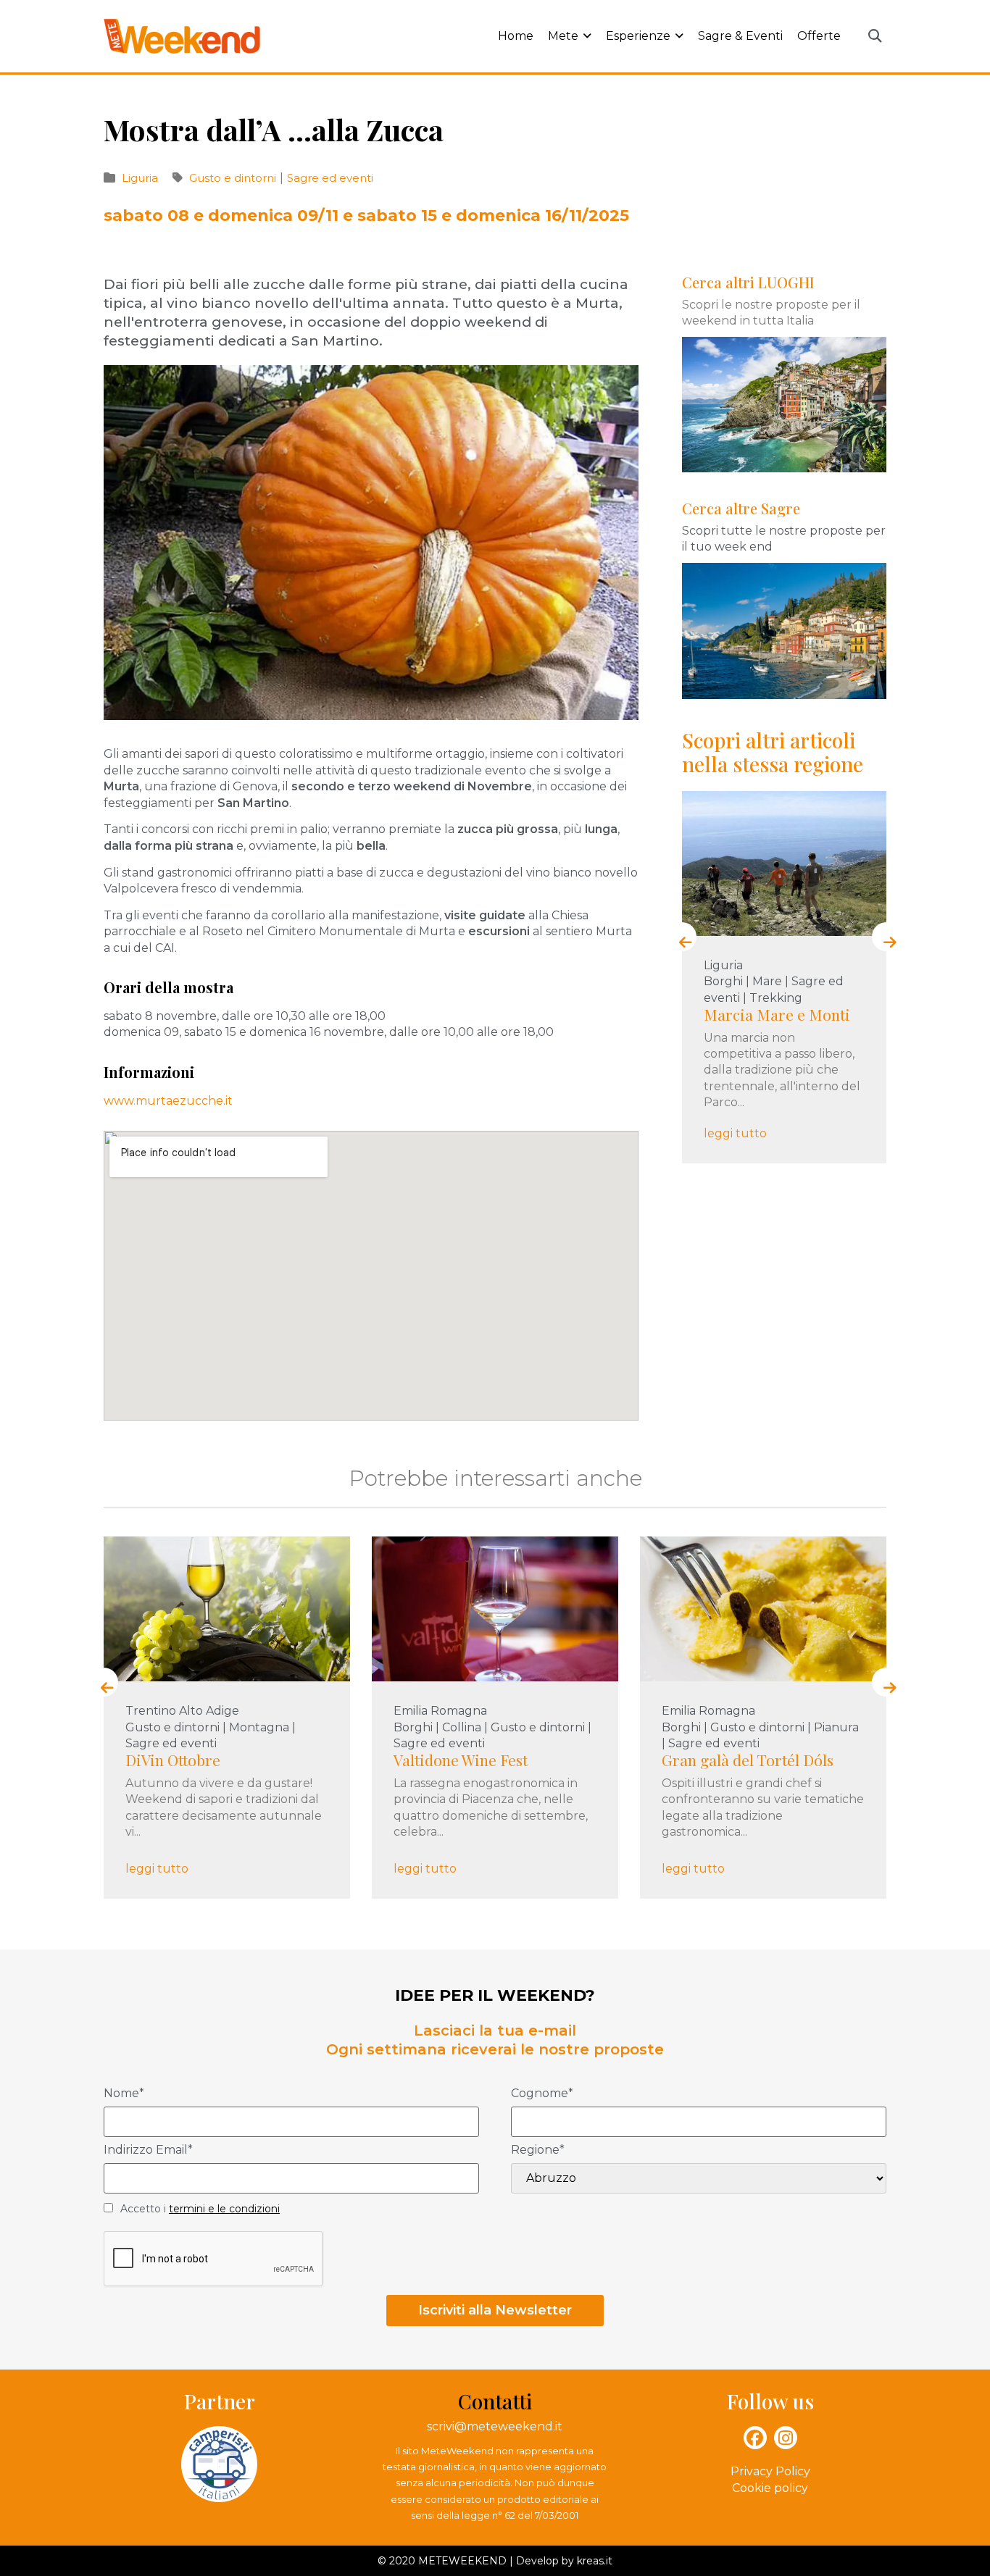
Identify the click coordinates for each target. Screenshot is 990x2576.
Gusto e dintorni (234, 178)
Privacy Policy (770, 2471)
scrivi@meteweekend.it (495, 2426)
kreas (590, 2561)
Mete (563, 36)
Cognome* (542, 2094)
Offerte (819, 36)
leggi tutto (735, 1133)
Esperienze (638, 36)
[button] (874, 37)
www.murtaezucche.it (168, 1101)
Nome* (124, 2094)
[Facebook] (755, 2438)
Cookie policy (770, 2488)
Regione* (538, 2150)
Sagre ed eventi (330, 178)
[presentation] (682, 937)
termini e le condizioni (224, 2209)
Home (516, 36)
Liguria (140, 178)
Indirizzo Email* (148, 2150)
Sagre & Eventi (740, 36)
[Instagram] (786, 2438)
